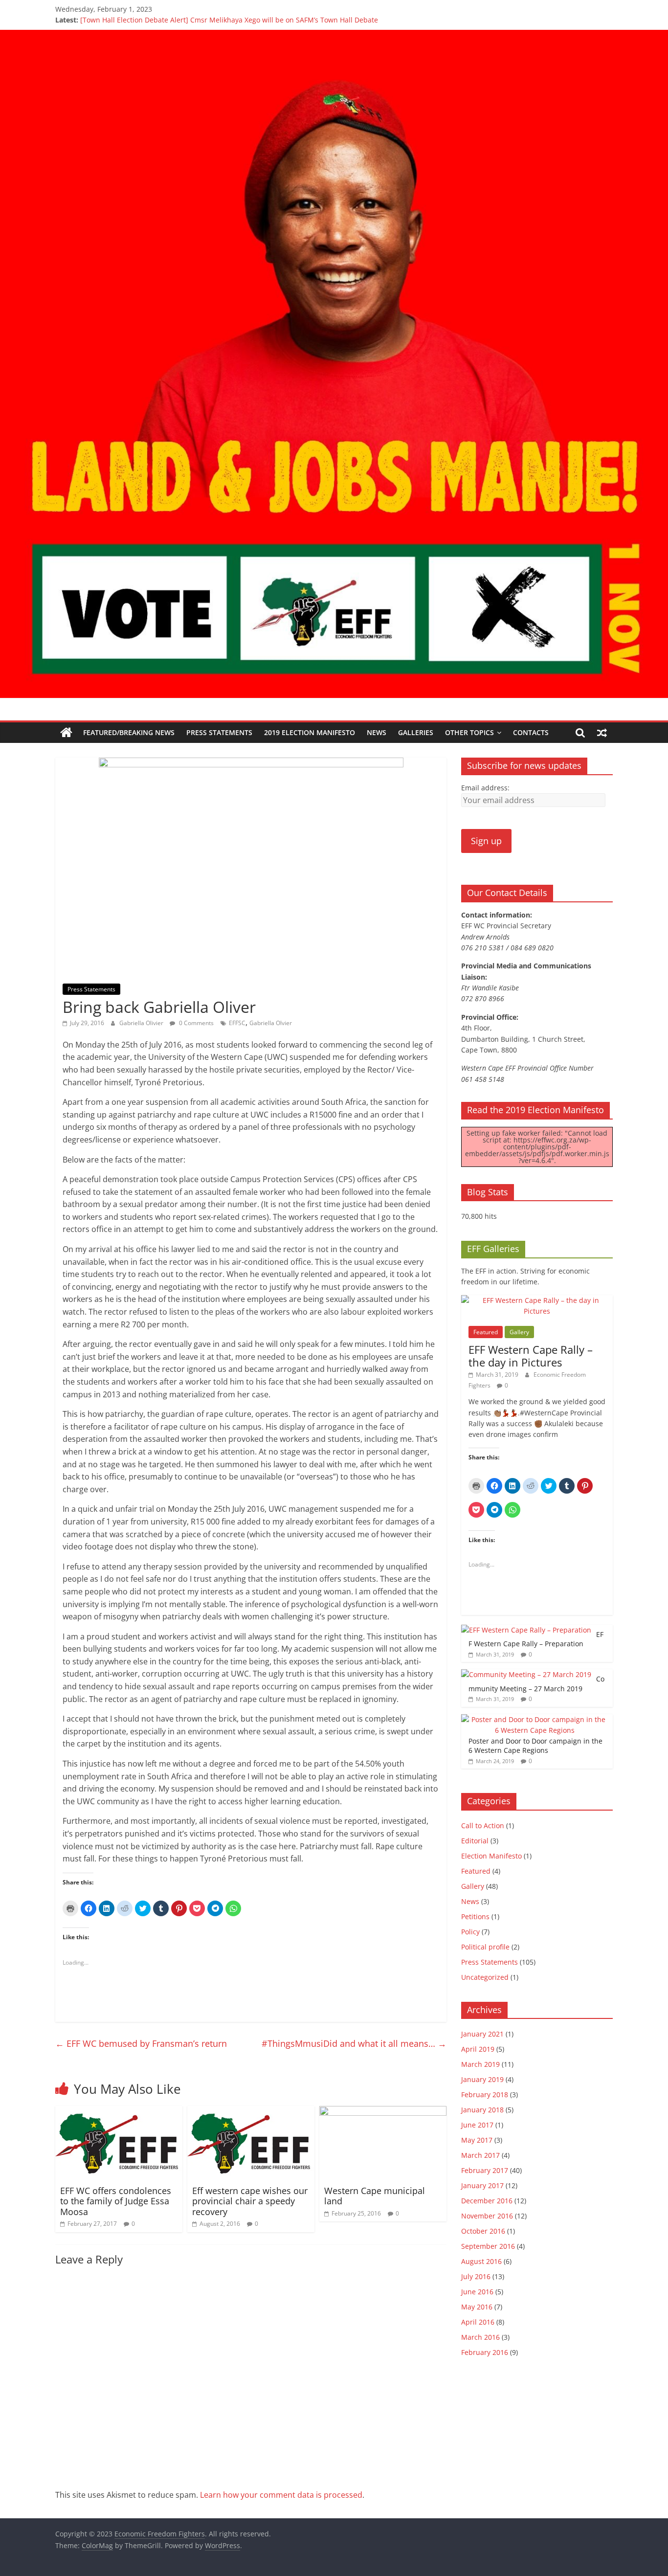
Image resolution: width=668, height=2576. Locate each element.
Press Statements (219, 732)
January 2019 (482, 2079)
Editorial (475, 1841)
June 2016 (477, 2292)
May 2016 (477, 2307)
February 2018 (485, 2094)
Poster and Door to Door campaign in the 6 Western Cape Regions (535, 1746)
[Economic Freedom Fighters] (334, 36)
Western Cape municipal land (375, 2196)
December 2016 (487, 2201)
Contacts (531, 732)
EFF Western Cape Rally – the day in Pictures (531, 1356)
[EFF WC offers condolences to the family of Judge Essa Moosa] (119, 2112)
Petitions (475, 1916)
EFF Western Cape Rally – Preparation (536, 1639)
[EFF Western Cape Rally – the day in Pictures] (537, 1300)
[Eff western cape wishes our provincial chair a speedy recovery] (251, 2112)
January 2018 (482, 2110)
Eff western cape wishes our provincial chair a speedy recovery (250, 2201)
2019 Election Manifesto (310, 732)
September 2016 (488, 2246)
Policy (470, 1932)
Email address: (485, 788)
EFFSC (237, 1023)
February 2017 (485, 2170)
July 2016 (476, 2276)
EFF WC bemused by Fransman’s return (141, 2043)
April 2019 (478, 2049)
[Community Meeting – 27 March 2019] (526, 1674)
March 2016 (480, 2337)
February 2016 (485, 2352)
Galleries (416, 732)
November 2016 (487, 2216)
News (377, 732)
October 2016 (483, 2231)
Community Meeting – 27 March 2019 (536, 1684)
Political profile (485, 1947)
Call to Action (483, 1826)
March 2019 (480, 2064)
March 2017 (480, 2155)
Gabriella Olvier (271, 1023)
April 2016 (478, 2322)
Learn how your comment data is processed (281, 2495)
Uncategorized (485, 1977)
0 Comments (196, 1023)
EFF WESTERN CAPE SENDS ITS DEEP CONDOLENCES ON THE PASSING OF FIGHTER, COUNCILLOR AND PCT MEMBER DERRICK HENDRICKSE (306, 18)
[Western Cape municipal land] (383, 2112)
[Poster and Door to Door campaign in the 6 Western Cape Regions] (534, 1719)
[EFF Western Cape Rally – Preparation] (526, 1630)
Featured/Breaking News (129, 732)
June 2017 (477, 2125)
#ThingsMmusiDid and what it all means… (354, 2043)
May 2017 (477, 2140)
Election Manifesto (491, 1856)
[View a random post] (602, 733)
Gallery (519, 1332)
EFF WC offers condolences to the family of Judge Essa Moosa (116, 2201)
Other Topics (469, 732)
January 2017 (482, 2185)
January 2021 (482, 2034)
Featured (486, 1332)
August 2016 (481, 2261)
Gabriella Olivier (142, 1023)
